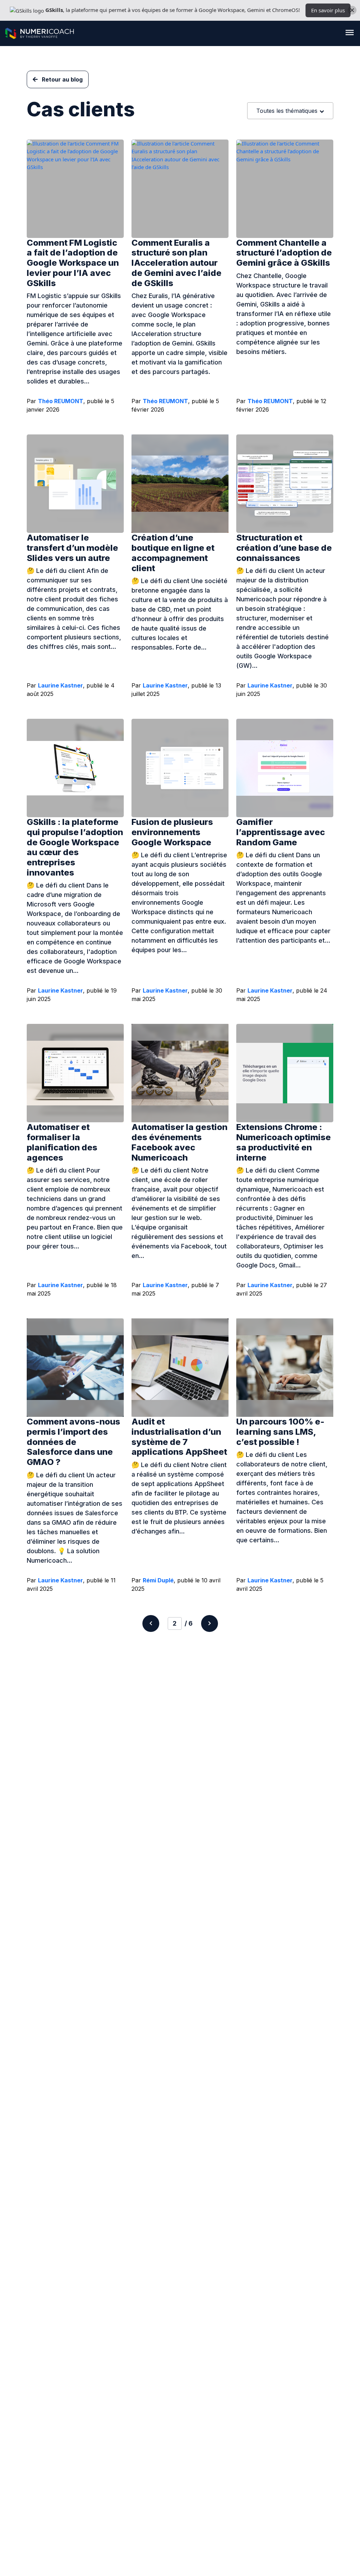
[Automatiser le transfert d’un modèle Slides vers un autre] (75, 484)
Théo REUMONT (61, 401)
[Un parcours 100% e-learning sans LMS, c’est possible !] (285, 1368)
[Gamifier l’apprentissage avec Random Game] (285, 768)
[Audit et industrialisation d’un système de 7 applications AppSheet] (180, 1368)
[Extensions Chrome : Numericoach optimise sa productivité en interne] (285, 1073)
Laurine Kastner (60, 685)
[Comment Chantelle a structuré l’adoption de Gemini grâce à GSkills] (285, 189)
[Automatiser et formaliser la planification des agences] (75, 1073)
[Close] (352, 10)
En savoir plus (328, 10)
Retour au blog (62, 79)
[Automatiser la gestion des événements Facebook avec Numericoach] (180, 1073)
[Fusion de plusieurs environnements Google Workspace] (180, 768)
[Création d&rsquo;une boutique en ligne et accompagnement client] (180, 484)
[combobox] (290, 111)
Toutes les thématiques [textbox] (287, 111)
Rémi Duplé (158, 1580)
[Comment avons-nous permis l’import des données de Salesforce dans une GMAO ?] (75, 1368)
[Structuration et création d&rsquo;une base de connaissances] (285, 484)
